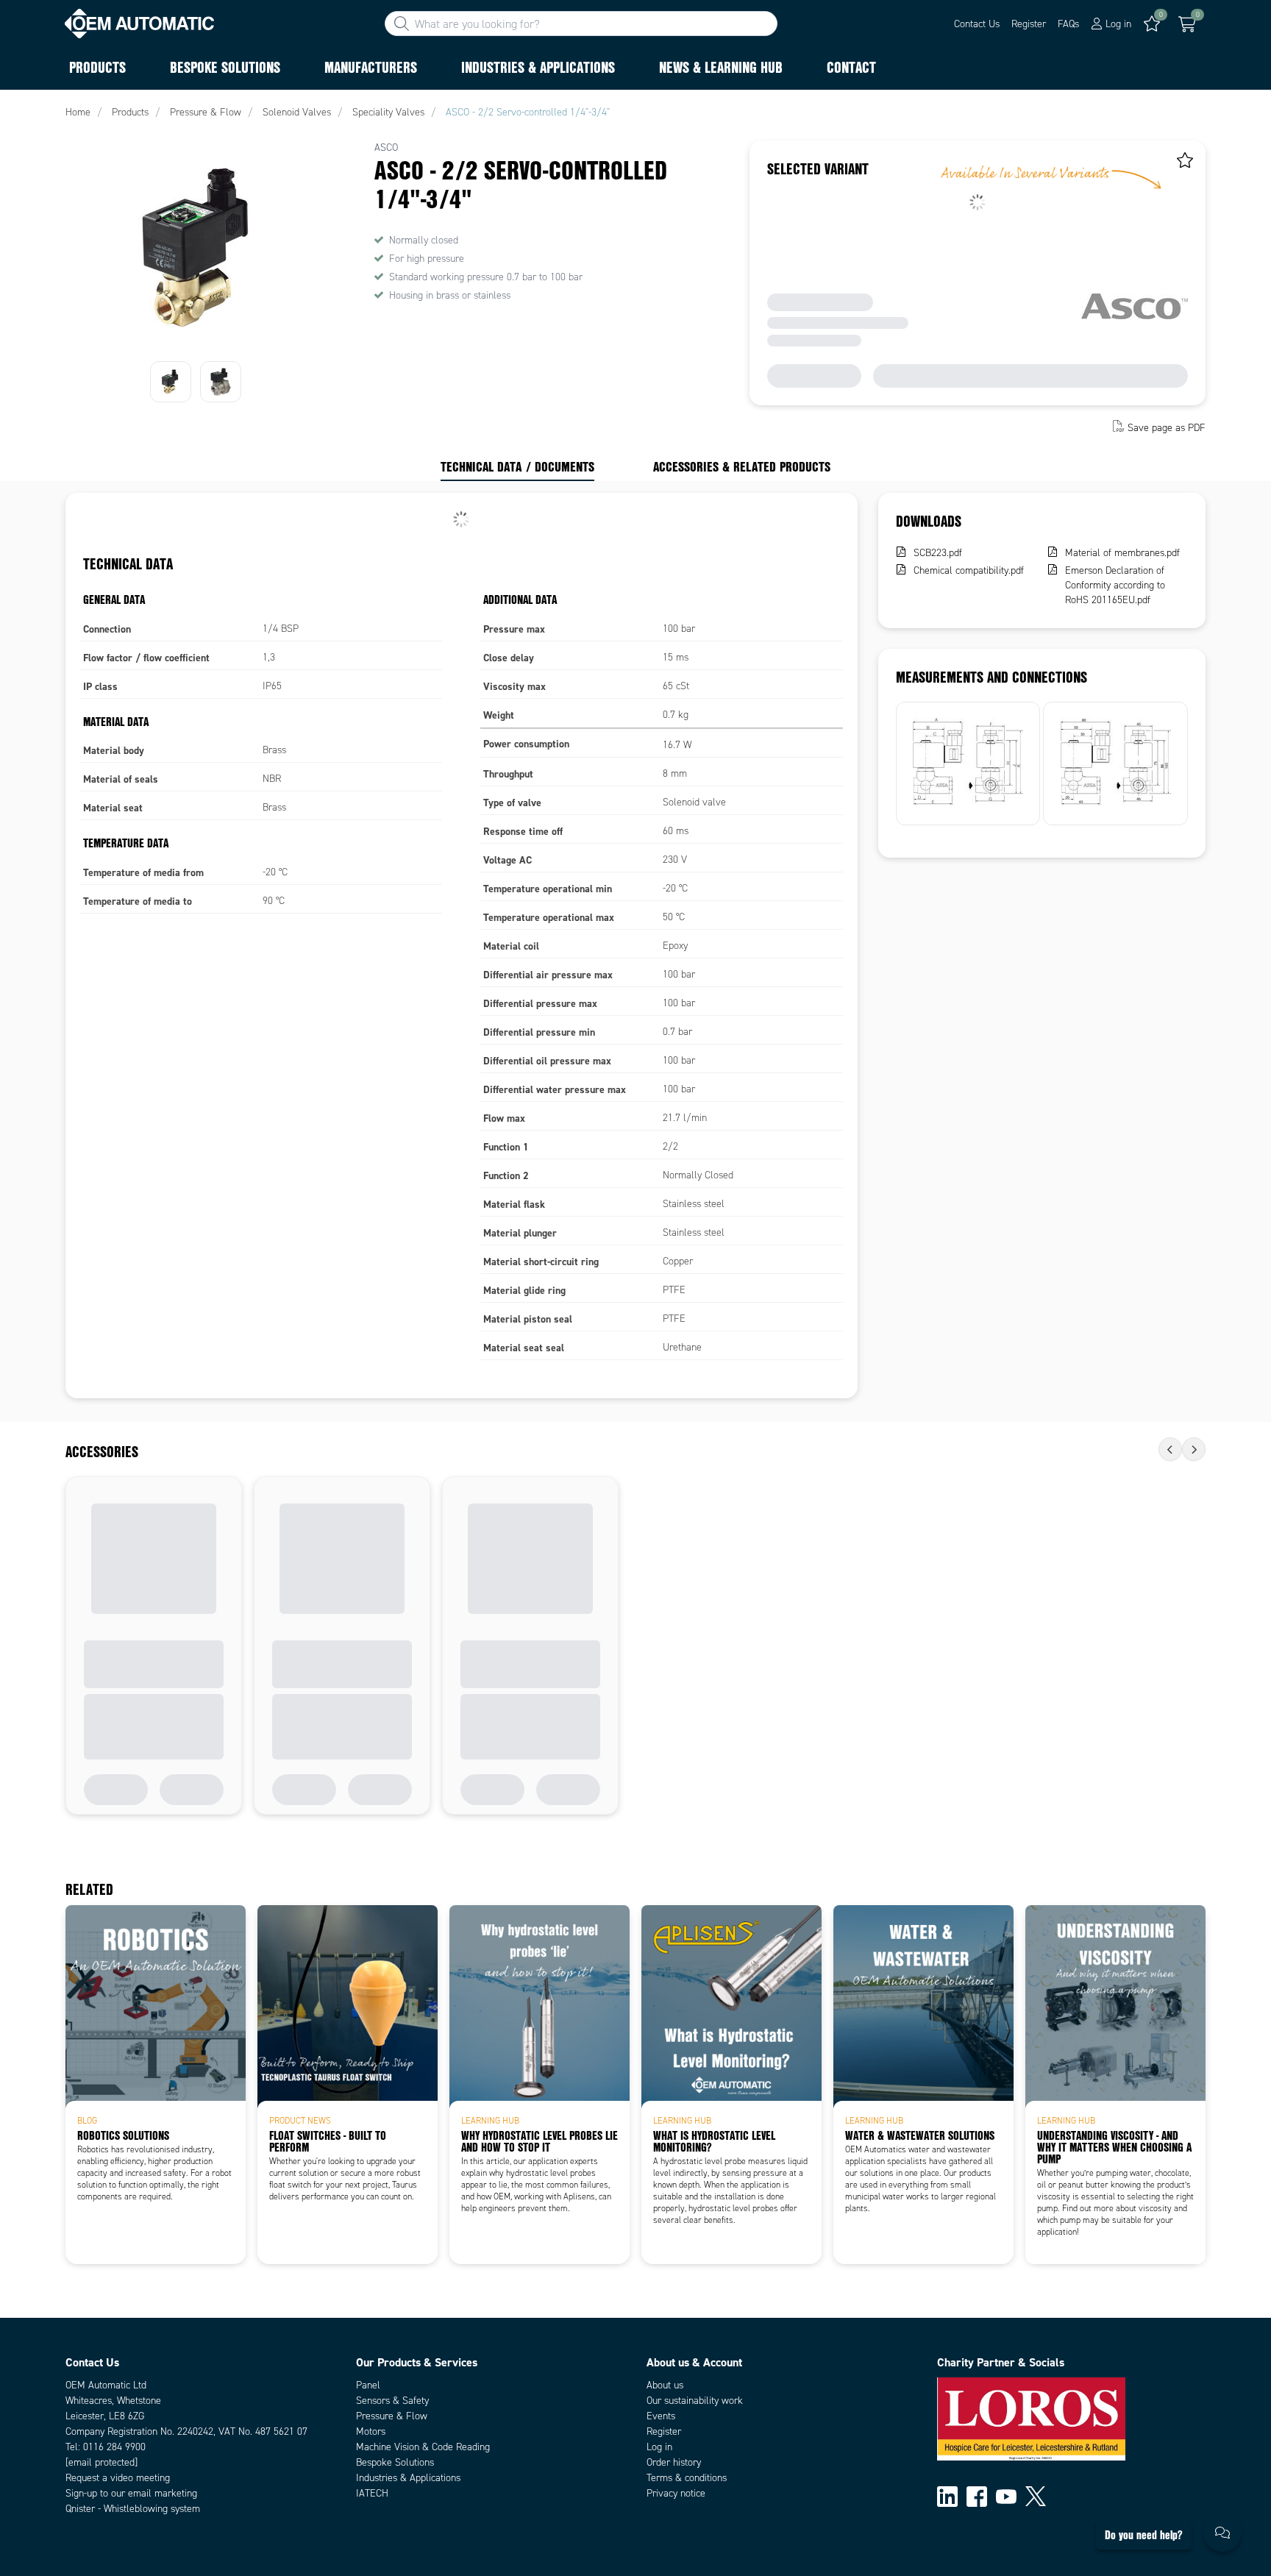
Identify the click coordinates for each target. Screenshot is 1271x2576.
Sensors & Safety (392, 2401)
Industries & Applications (408, 2478)
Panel (368, 2385)
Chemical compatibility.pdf (969, 570)
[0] (1187, 24)
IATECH (372, 2493)
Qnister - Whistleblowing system (133, 2509)
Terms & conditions (687, 2478)
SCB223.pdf (938, 553)
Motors (371, 2431)
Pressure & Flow (392, 2416)
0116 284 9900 (114, 2447)
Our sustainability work (695, 2401)
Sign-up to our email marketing (131, 2493)
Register (1029, 24)
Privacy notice (676, 2493)
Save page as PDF (1167, 428)
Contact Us (977, 24)
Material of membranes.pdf (1122, 553)
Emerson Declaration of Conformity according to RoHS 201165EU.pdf (1115, 585)
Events (661, 2416)
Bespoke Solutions (395, 2462)
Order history (674, 2462)
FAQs (1068, 24)
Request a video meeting (118, 2478)
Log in (659, 2447)
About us (665, 2385)
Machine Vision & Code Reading (423, 2447)
